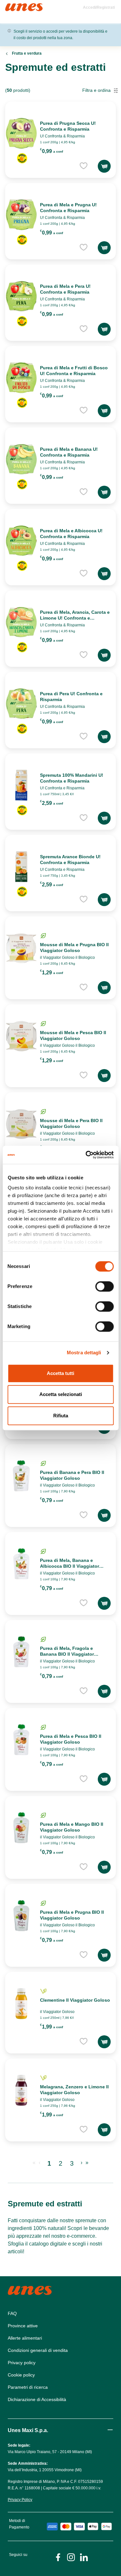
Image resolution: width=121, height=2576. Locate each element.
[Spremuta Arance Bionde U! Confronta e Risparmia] (21, 867)
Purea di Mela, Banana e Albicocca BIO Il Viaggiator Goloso (70, 1566)
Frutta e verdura (27, 53)
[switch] (104, 1286)
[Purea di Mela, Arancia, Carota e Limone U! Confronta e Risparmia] (21, 622)
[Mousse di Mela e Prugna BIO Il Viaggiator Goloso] (21, 948)
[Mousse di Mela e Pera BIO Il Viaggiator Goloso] (21, 1124)
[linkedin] (84, 2557)
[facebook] (58, 2557)
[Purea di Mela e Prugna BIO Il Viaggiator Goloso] (21, 1916)
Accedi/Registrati (99, 7)
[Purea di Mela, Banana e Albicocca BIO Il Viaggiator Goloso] (21, 1564)
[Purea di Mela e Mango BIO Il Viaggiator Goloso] (21, 1828)
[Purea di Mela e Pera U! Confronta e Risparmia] (21, 296)
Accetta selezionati (61, 1394)
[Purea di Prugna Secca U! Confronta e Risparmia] (21, 133)
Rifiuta (61, 1416)
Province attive (23, 2326)
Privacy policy (22, 2363)
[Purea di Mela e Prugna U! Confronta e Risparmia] (21, 215)
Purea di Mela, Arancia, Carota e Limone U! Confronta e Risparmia (75, 618)
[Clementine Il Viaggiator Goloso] (21, 2004)
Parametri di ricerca (28, 2387)
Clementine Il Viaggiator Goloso (75, 2000)
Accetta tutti (60, 1373)
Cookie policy (21, 2375)
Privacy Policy (20, 2500)
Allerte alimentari (25, 2338)
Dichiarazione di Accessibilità (37, 2399)
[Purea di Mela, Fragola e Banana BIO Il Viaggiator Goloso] (21, 1652)
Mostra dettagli (84, 1353)
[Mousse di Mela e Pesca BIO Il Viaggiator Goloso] (21, 1036)
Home (12, 6)
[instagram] (71, 2557)
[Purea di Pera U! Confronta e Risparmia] (21, 704)
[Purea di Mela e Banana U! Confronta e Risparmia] (21, 459)
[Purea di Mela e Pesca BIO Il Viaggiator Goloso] (21, 1740)
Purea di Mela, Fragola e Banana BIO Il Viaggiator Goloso (67, 1654)
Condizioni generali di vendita (38, 2350)
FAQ (12, 2313)
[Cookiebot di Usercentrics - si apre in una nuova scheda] (86, 1155)
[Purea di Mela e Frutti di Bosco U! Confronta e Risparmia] (21, 378)
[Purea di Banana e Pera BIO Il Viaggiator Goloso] (21, 1476)
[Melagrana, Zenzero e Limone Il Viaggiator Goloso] (21, 2090)
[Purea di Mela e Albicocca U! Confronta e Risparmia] (21, 541)
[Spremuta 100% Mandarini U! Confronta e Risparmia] (21, 785)
